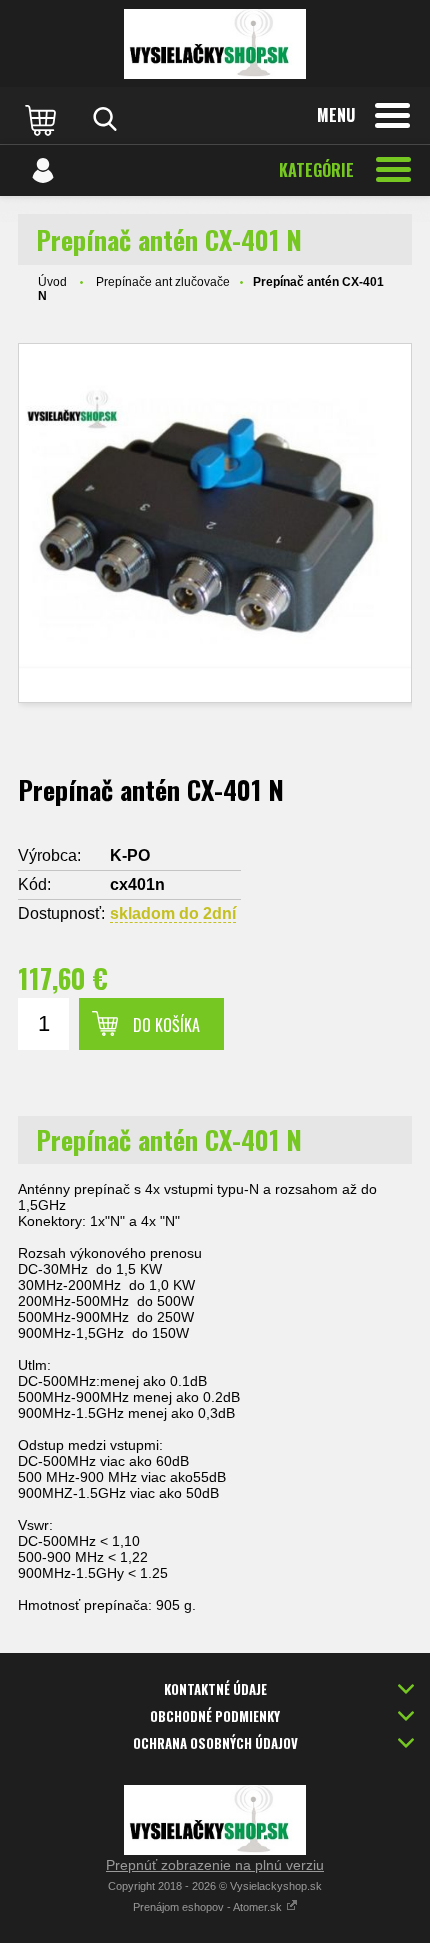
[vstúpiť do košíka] (43, 119)
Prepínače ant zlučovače (163, 282)
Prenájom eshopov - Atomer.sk (209, 1907)
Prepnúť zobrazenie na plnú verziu (215, 1865)
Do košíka (166, 1025)
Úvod (52, 282)
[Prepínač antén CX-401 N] (215, 523)
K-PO (130, 855)
